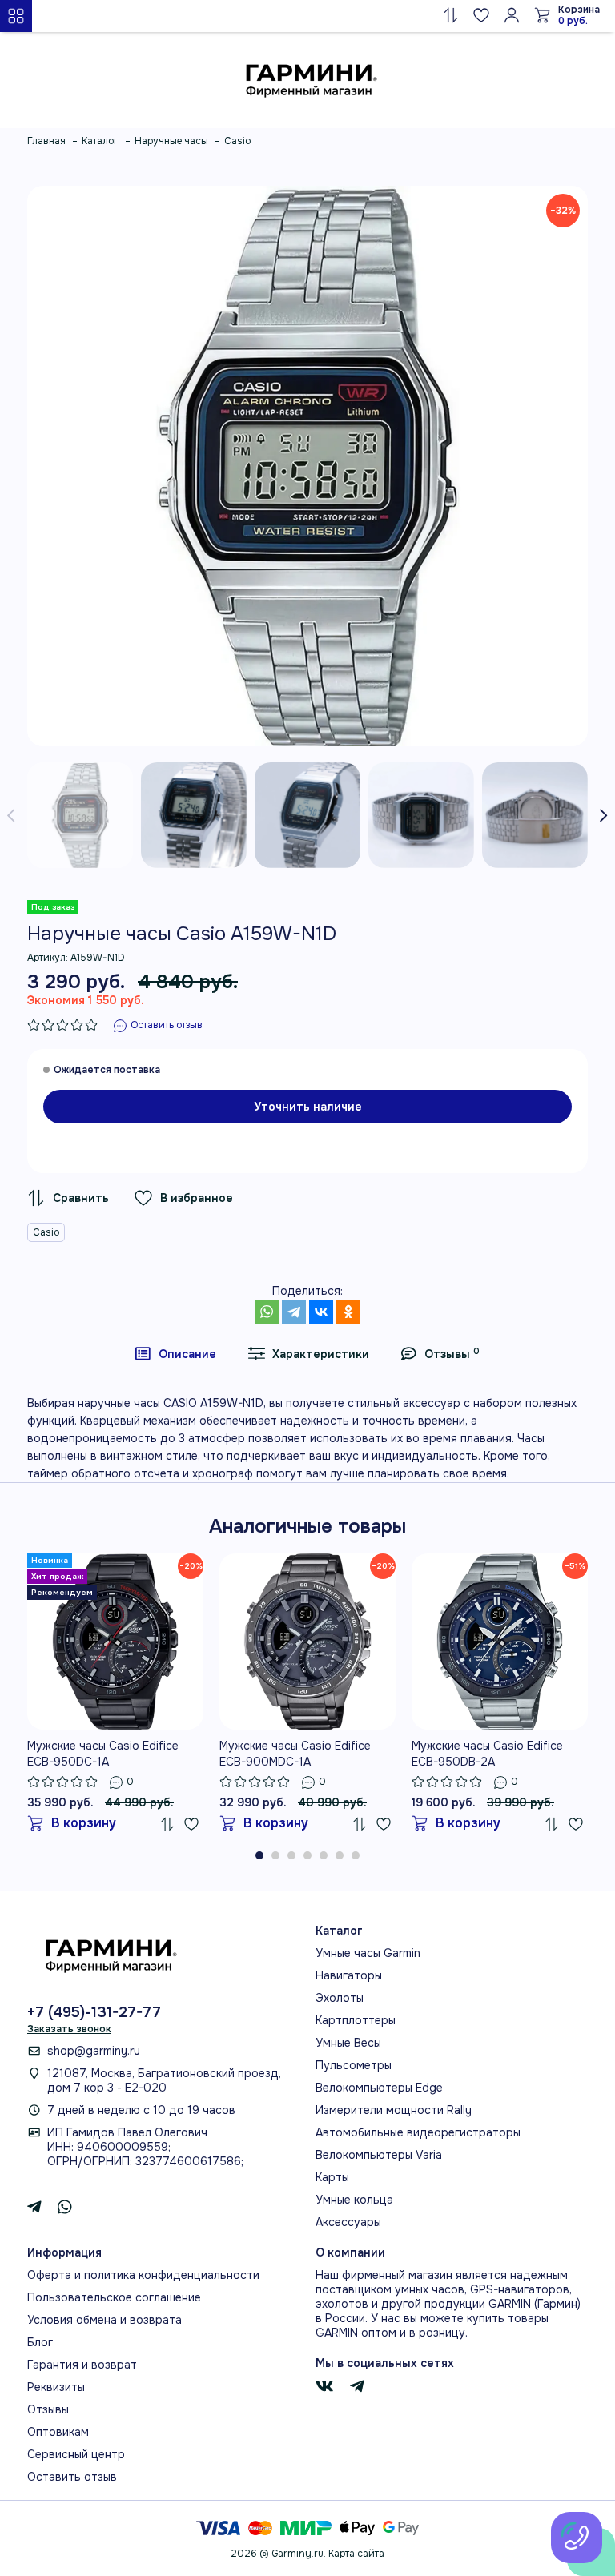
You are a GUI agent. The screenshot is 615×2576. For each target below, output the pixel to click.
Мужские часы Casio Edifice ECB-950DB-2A (487, 1754)
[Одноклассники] (348, 1312)
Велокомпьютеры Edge (379, 2088)
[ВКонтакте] (321, 1312)
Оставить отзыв (72, 2477)
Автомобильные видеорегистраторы (418, 2132)
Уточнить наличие (308, 1107)
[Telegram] (294, 1312)
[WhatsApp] (267, 1312)
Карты (332, 2177)
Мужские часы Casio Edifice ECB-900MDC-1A (295, 1754)
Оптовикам (58, 2432)
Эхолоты (340, 1998)
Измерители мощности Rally (394, 2110)
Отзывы (48, 2409)
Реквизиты (56, 2387)
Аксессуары (348, 2222)
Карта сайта (356, 2554)
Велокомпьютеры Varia (379, 2155)
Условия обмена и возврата (105, 2320)
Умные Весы (348, 2043)
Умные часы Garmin (368, 1953)
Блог (40, 2342)
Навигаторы (349, 1975)
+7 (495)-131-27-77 (94, 2012)
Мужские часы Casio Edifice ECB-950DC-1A (103, 1754)
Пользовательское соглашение (114, 2297)
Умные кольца (354, 2200)
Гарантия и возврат (82, 2365)
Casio (46, 1232)
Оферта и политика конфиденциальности (143, 2275)
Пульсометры (354, 2065)
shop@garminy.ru (94, 2051)
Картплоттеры (356, 2020)
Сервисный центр (76, 2454)
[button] (259, 1855)
